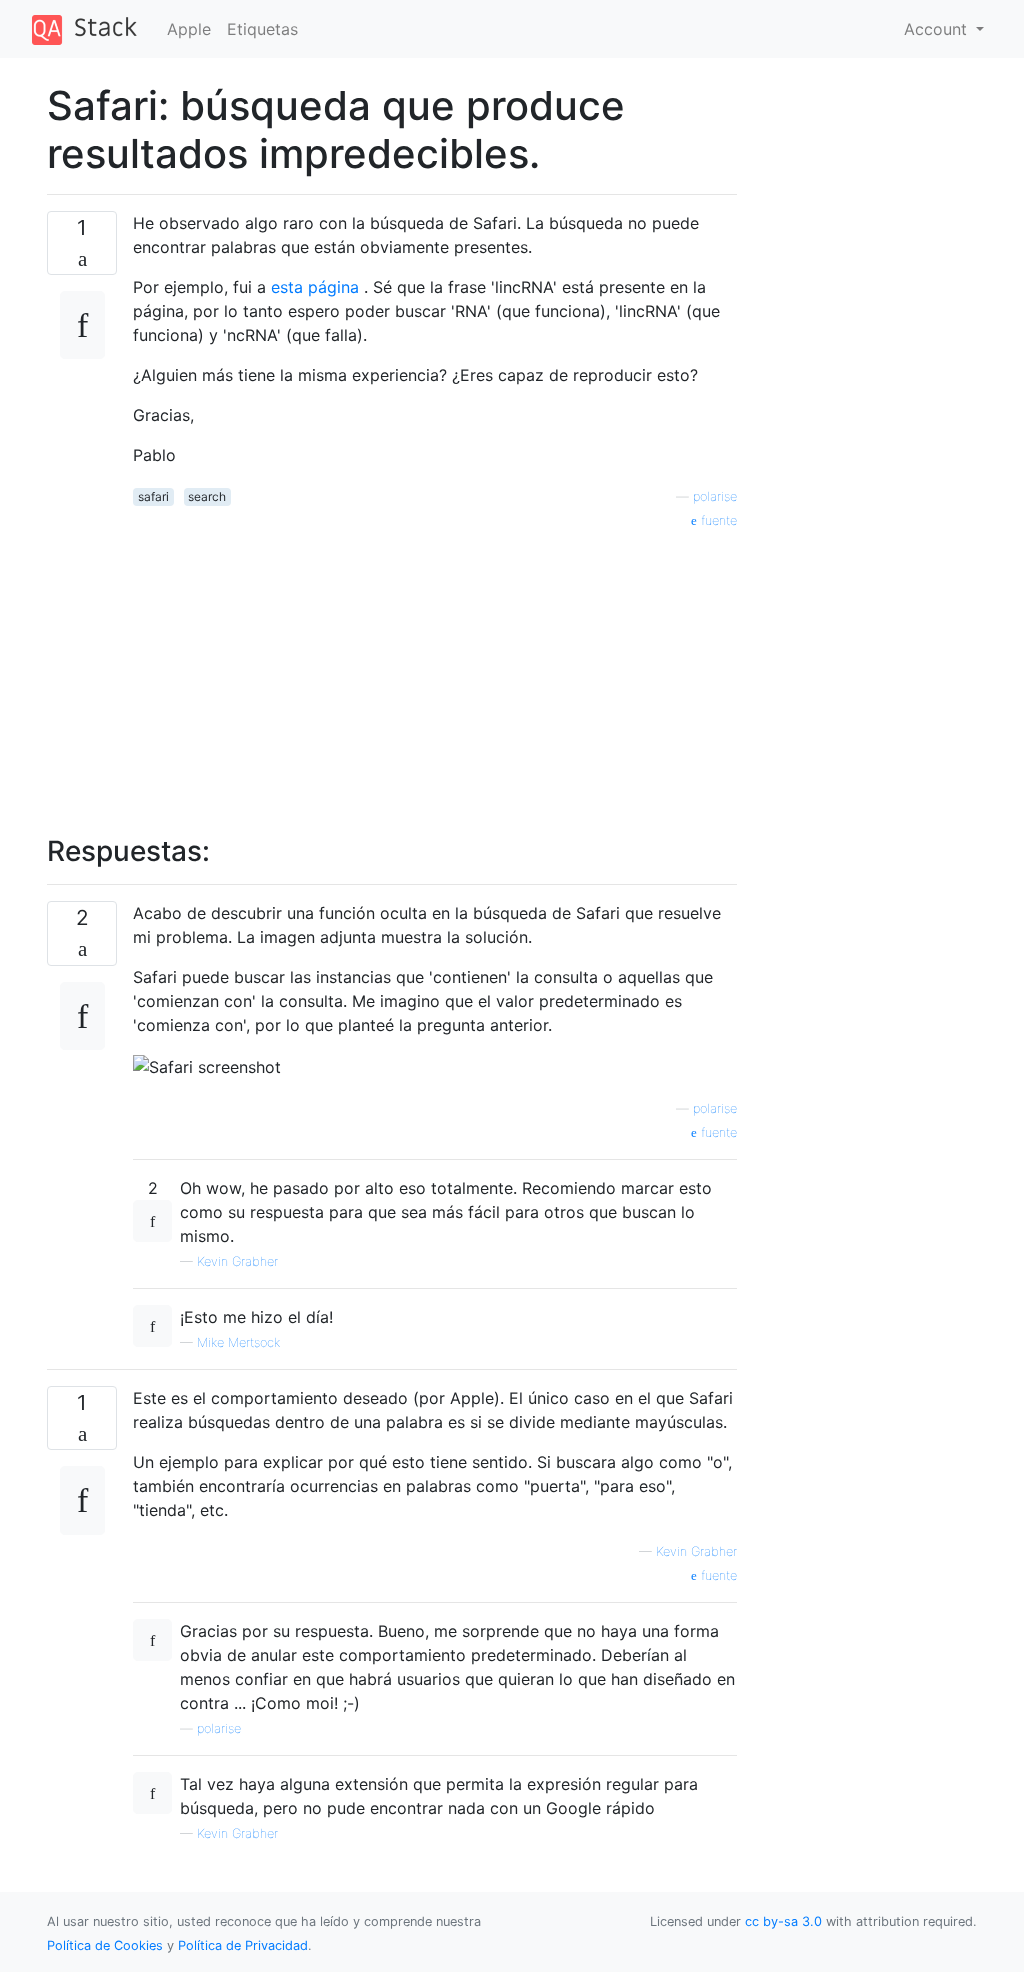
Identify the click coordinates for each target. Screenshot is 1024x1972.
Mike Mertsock (238, 1342)
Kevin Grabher (237, 1261)
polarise (715, 496)
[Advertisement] (435, 671)
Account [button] (938, 29)
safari (153, 496)
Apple (189, 29)
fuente (717, 520)
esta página (317, 287)
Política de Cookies (107, 1945)
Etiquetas (262, 29)
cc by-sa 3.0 (783, 1921)
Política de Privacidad (243, 1945)
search (207, 496)
